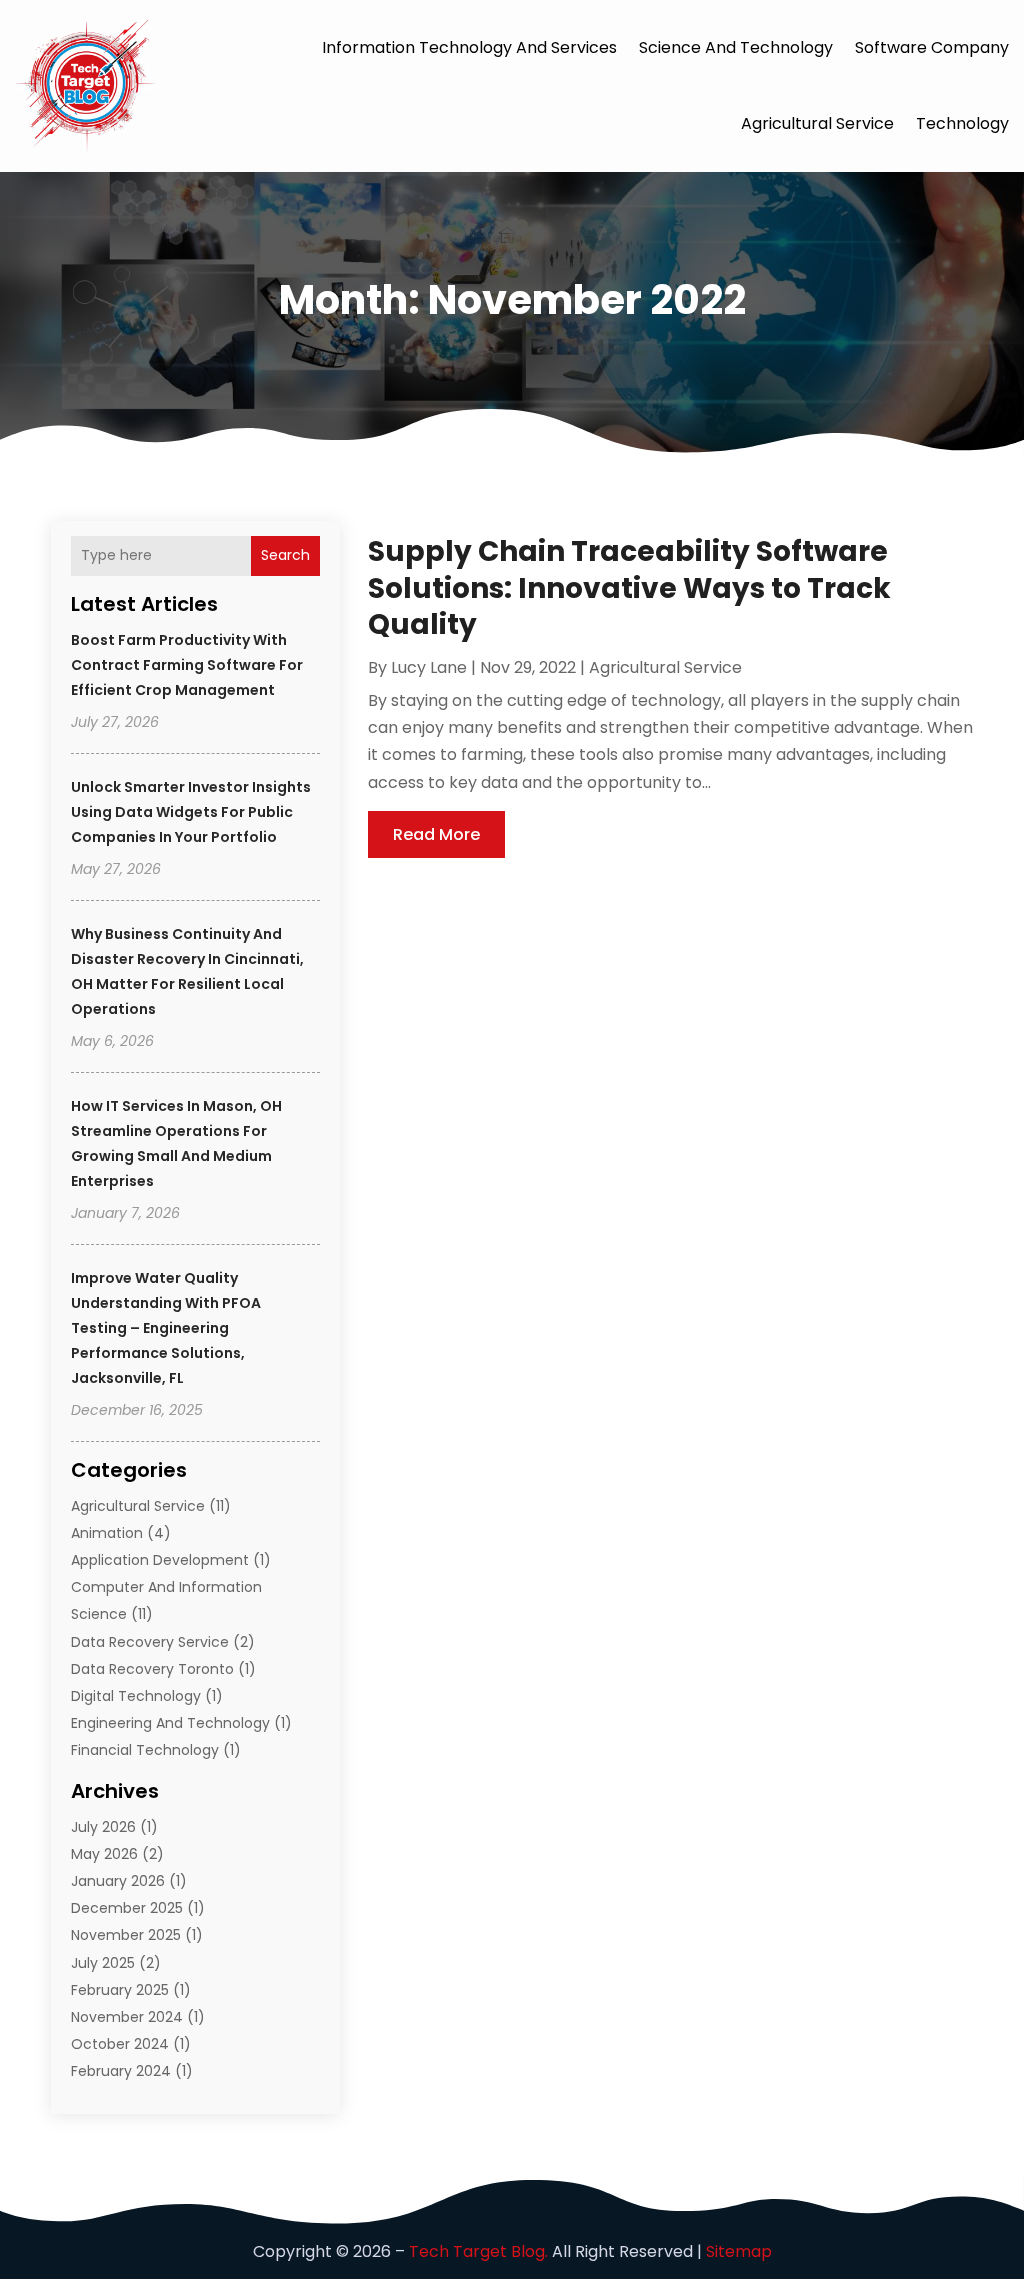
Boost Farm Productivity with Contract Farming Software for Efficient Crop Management (187, 665)
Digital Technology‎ (136, 1696)
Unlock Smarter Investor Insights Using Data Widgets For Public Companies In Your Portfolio (191, 812)
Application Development (160, 1560)
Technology (962, 123)
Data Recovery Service (150, 1642)
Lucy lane (429, 667)
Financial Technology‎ (145, 1750)
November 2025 (126, 1935)
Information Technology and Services (469, 47)
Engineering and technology (170, 1723)
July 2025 (103, 1963)
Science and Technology (736, 47)
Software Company (932, 47)
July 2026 (103, 1827)
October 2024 (120, 2044)
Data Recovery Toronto (152, 1669)
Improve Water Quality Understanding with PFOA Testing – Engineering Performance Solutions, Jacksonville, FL (166, 1328)
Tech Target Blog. (478, 2251)
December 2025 (127, 1908)
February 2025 (120, 1990)
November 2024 (127, 2017)
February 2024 (121, 2071)
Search (285, 555)
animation (107, 1533)
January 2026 (118, 1881)
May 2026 (104, 1854)
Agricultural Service (817, 123)
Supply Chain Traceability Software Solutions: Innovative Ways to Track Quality (629, 588)
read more (436, 834)
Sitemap (739, 2251)
